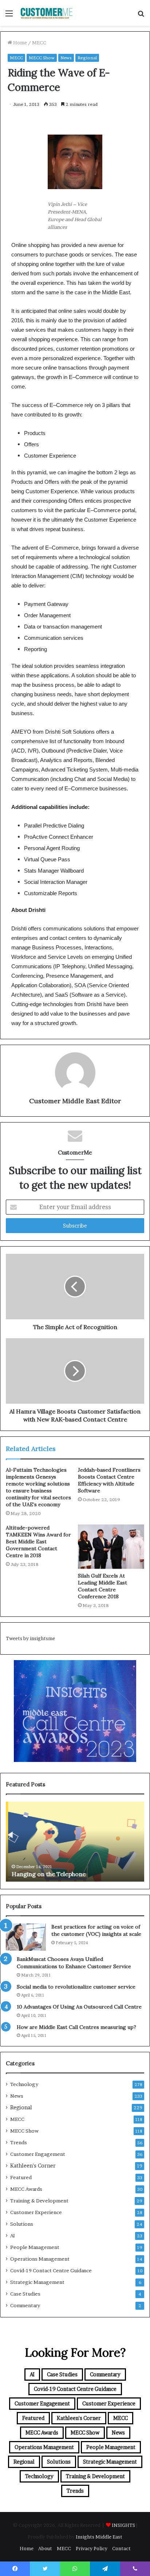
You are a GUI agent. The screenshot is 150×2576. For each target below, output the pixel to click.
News (66, 58)
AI (13, 2236)
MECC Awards (26, 2189)
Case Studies (25, 2294)
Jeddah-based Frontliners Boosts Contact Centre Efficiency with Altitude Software (109, 1480)
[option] (75, 1842)
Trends (19, 2142)
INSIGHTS (123, 2525)
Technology (24, 2084)
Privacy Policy (92, 2548)
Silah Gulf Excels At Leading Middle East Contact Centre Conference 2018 (102, 1586)
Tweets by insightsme (30, 1638)
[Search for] (141, 16)
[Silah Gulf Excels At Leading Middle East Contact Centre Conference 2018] (111, 1547)
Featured (21, 2177)
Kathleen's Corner (33, 2166)
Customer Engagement (38, 2154)
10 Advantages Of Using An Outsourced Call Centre (79, 2007)
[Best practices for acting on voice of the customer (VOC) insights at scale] (26, 1937)
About (45, 2548)
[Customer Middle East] (47, 13)
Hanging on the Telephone (46, 1874)
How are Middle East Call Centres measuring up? (76, 2027)
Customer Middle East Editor (75, 1101)
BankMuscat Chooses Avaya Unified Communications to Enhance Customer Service (74, 1963)
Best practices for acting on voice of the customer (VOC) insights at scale (96, 1930)
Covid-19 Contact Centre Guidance (51, 2270)
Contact (121, 2548)
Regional (87, 58)
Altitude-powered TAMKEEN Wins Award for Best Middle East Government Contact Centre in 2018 (38, 1542)
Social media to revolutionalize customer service (76, 1987)
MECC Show (42, 58)
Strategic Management (37, 2282)
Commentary (25, 2305)
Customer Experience (36, 2212)
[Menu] (9, 16)
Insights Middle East (99, 2537)
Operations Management (40, 2259)
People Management (35, 2247)
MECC (39, 43)
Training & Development (39, 2201)
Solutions (22, 2224)
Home (19, 43)
